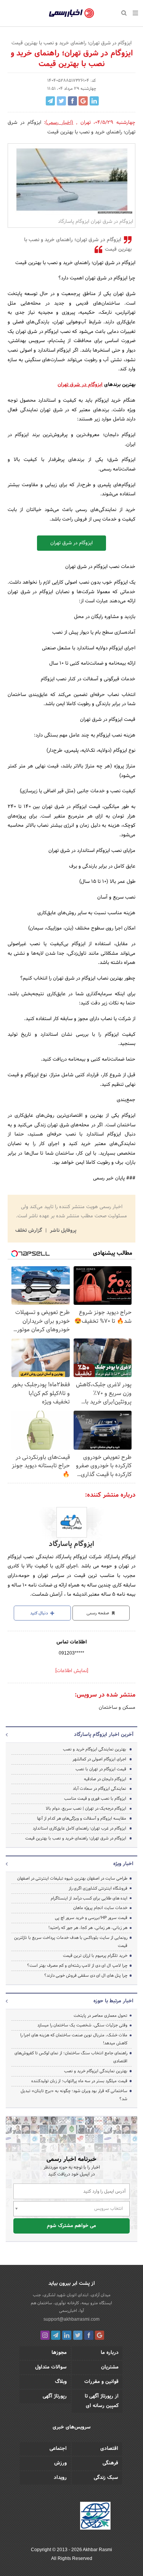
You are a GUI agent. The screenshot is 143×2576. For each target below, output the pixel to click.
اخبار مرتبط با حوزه (113, 2001)
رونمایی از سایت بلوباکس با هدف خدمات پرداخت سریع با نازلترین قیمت (71, 1942)
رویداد (60, 2478)
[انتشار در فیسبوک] (72, 101)
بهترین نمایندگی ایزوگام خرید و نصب (95, 1749)
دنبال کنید (40, 1613)
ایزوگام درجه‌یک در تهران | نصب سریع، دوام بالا (86, 1809)
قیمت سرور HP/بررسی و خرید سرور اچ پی (91, 1918)
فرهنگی (110, 2463)
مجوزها (59, 2353)
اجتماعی (58, 2449)
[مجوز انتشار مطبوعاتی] (95, 2517)
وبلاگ (61, 2382)
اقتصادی (109, 2449)
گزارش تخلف (29, 1231)
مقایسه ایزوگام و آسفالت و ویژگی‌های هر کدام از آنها (82, 1818)
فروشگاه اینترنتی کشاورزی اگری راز (98, 1888)
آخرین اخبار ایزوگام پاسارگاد (104, 1735)
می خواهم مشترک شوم (71, 2226)
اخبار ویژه (123, 1864)
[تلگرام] (56, 2335)
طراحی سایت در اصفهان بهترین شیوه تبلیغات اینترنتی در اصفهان (72, 1878)
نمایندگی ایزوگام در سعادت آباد (100, 1789)
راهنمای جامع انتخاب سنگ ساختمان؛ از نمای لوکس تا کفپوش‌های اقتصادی (71, 2057)
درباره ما (110, 2353)
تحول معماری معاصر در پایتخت (100, 2016)
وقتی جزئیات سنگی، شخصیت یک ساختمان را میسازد (82, 2025)
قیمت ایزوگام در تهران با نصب (101, 1769)
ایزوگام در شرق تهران (80, 385)
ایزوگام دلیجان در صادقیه (105, 1779)
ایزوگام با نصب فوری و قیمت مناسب (95, 1799)
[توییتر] (78, 2335)
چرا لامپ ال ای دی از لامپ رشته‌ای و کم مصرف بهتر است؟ (77, 1966)
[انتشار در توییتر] (61, 101)
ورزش (60, 2463)
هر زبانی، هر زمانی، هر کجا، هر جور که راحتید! (88, 1928)
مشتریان (110, 2367)
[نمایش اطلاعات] (72, 1671)
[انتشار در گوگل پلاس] (83, 101)
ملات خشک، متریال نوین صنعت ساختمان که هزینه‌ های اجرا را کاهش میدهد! (74, 2039)
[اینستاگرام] (45, 2335)
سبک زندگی (106, 2478)
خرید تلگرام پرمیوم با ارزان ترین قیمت (95, 1956)
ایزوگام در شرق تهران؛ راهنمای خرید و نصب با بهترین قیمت (76, 1838)
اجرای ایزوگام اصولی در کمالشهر (99, 1759)
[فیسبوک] (89, 2335)
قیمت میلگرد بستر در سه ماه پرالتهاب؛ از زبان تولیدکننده (79, 2081)
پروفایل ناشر (62, 1231)
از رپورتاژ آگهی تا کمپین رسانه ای (102, 2401)
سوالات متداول (51, 2367)
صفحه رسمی (98, 1613)
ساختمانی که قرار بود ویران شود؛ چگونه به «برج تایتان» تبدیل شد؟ (74, 2095)
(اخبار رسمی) (59, 123)
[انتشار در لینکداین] (94, 101)
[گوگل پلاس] (100, 2335)
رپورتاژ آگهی (55, 2396)
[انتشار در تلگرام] (50, 101)
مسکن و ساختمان (117, 1708)
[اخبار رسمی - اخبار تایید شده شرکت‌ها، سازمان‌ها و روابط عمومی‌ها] (71, 13)
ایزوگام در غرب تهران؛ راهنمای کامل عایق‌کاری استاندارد (80, 1828)
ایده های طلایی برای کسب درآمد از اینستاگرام (89, 1898)
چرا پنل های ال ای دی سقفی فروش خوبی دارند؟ (86, 1976)
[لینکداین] (67, 2335)
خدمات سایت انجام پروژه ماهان (100, 1908)
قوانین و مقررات (101, 2382)
